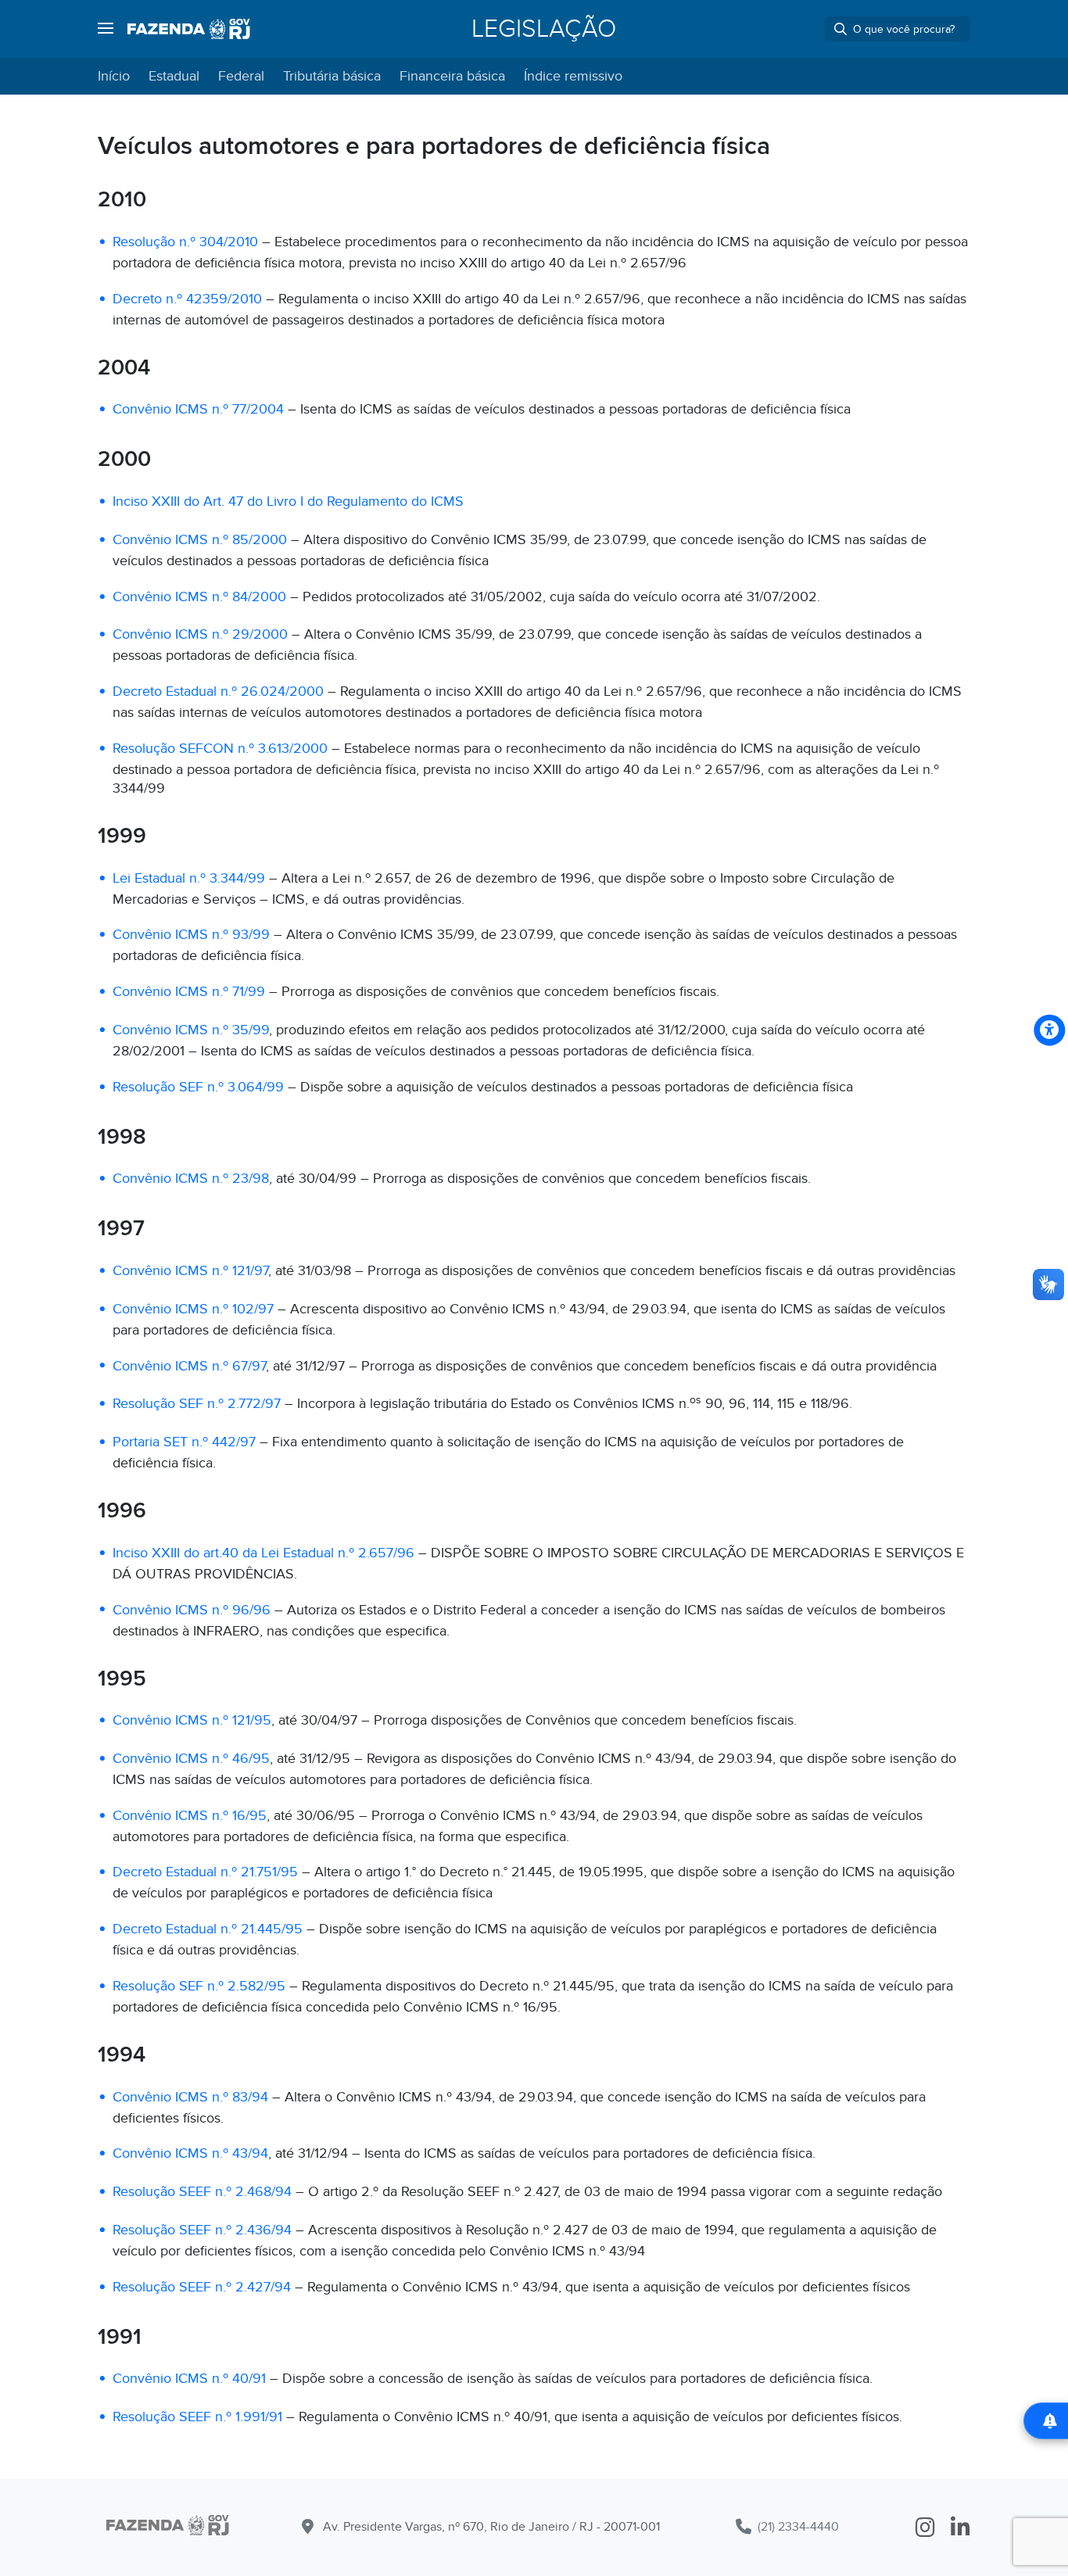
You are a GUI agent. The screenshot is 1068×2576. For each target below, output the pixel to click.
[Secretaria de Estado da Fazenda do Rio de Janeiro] (189, 29)
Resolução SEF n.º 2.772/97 (197, 1404)
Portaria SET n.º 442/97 (184, 1442)
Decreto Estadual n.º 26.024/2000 (218, 691)
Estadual (174, 76)
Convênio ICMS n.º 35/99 (191, 1030)
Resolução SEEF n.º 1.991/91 (197, 2417)
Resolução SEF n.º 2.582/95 (199, 1986)
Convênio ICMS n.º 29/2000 (200, 634)
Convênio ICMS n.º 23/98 (191, 1179)
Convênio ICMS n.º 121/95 (192, 1720)
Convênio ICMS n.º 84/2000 (199, 597)
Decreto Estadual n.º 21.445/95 (208, 1929)
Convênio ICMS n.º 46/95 (191, 1759)
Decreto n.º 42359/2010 (187, 299)
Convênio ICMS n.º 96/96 (192, 1610)
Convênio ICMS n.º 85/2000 (200, 540)
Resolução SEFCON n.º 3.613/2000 (220, 749)
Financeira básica (452, 76)
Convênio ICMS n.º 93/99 (191, 935)
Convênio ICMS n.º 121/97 (190, 1271)
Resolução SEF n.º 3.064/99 (198, 1087)
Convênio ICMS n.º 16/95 (190, 1816)
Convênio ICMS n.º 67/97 (189, 1366)
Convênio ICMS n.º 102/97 (193, 1309)
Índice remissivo (573, 76)
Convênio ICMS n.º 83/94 (190, 2097)
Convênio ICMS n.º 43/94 (190, 2153)
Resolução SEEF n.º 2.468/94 (202, 2192)
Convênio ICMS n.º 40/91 (189, 2379)
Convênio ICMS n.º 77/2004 (198, 409)
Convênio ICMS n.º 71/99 (189, 992)
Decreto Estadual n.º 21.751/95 (205, 1872)
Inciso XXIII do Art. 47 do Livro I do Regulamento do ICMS (288, 502)
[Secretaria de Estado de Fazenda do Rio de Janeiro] (168, 2528)
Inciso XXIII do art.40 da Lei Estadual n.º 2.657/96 (263, 1553)
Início (114, 76)
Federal (241, 76)
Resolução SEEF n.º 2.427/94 (202, 2287)
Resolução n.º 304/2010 (185, 242)
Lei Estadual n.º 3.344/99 (189, 878)
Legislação (544, 29)
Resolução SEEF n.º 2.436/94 (202, 2230)
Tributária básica (332, 76)
